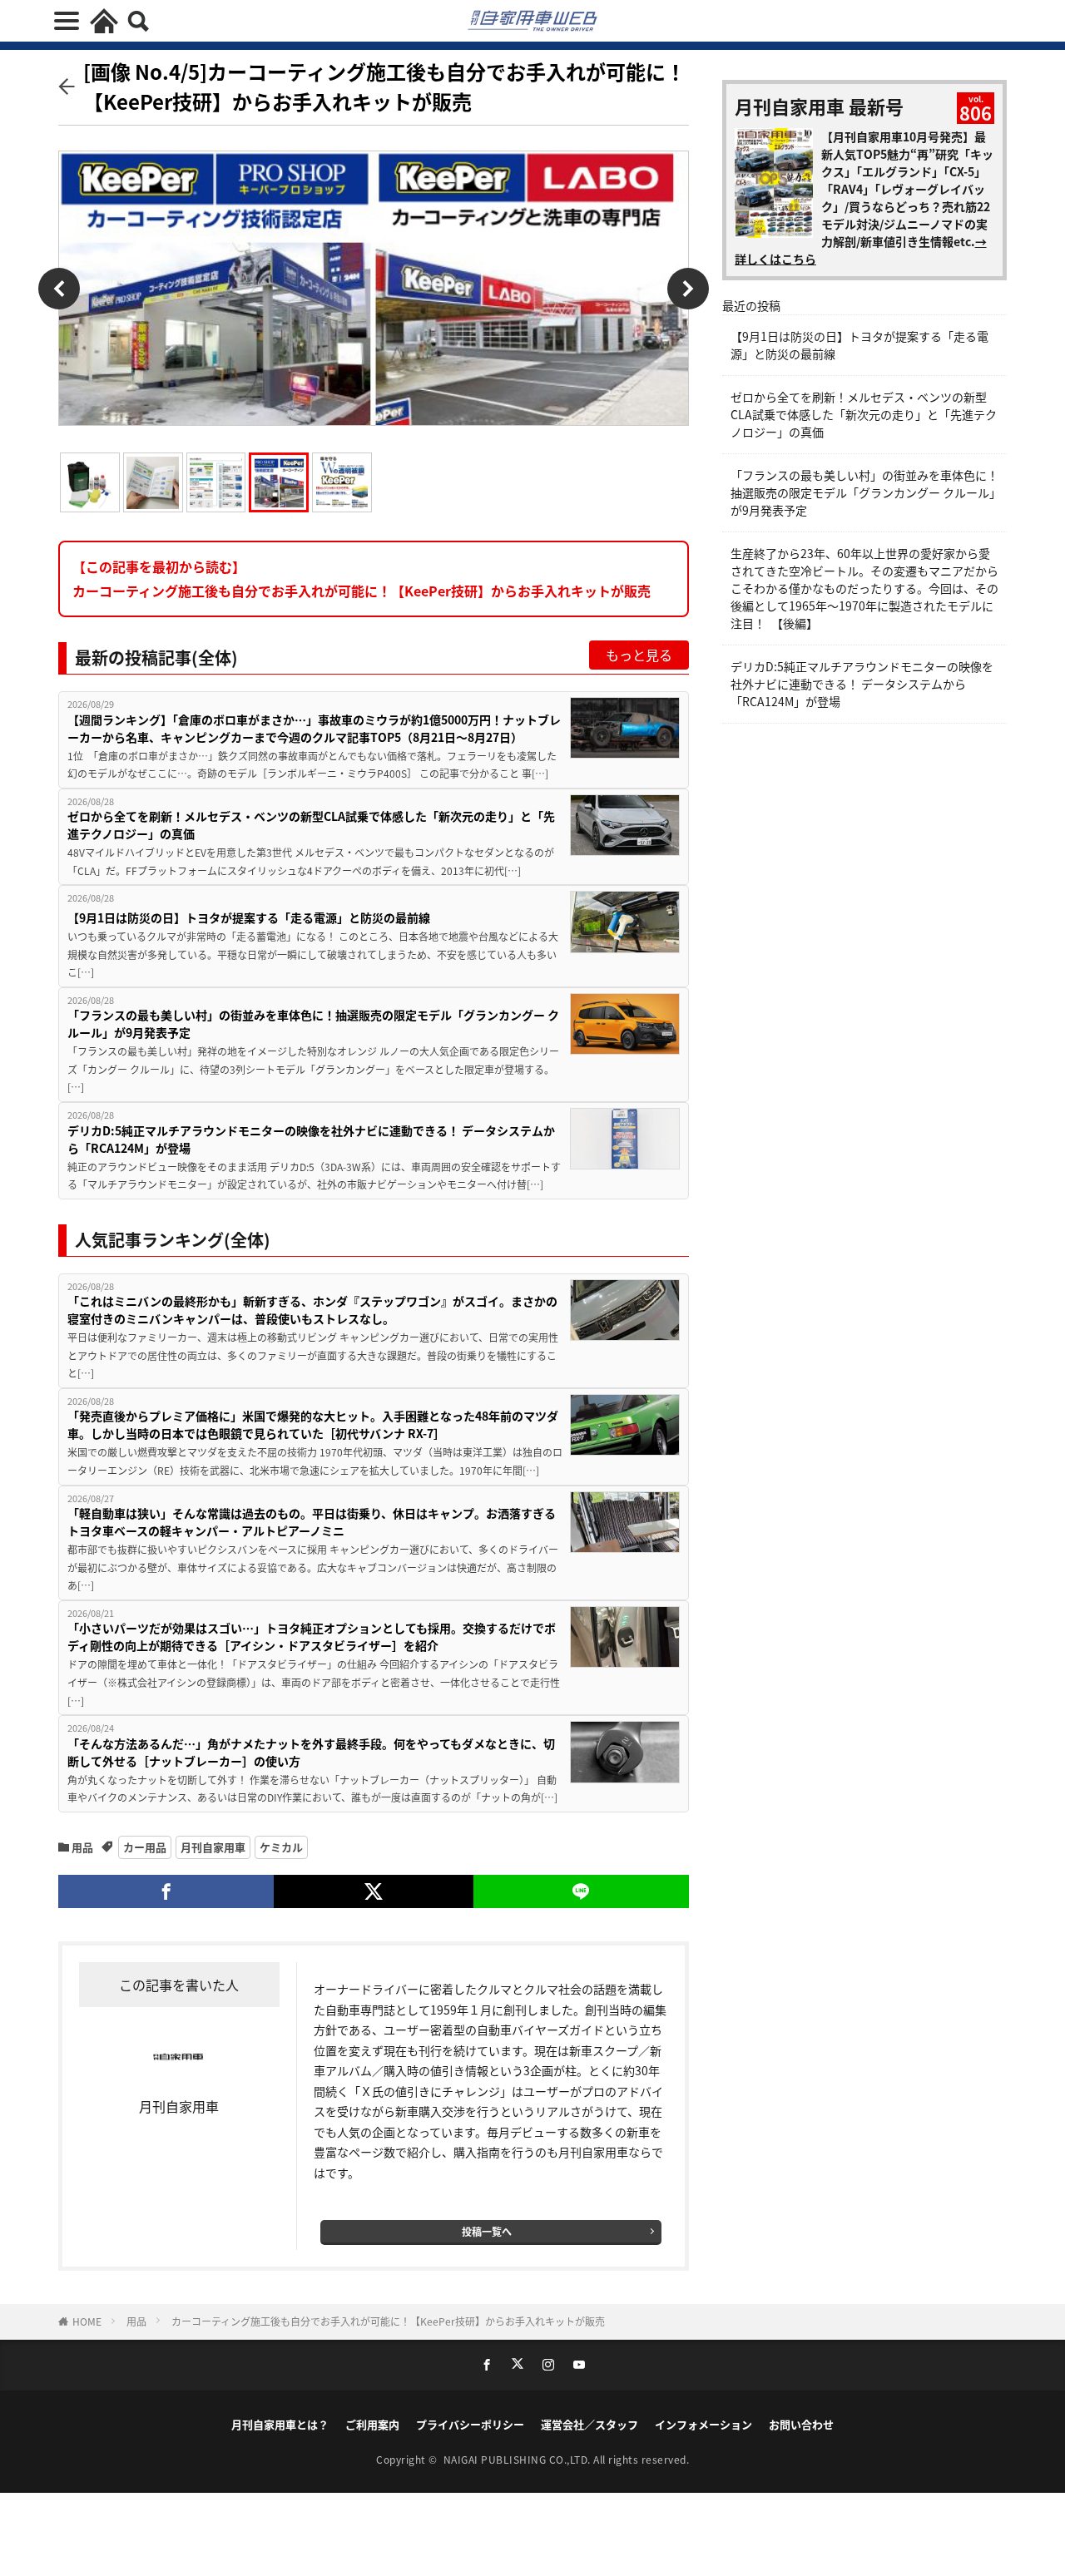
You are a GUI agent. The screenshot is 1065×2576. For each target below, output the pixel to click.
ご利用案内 (372, 2424)
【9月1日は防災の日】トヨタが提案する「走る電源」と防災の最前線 (249, 917)
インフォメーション (703, 2424)
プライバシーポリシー (470, 2424)
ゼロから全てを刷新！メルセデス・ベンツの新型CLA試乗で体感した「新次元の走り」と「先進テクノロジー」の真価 (311, 825)
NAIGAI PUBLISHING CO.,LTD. (519, 2459)
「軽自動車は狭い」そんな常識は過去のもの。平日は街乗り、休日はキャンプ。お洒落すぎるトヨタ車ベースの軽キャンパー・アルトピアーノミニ (312, 1522)
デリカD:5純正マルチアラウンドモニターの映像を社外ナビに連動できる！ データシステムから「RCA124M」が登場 (311, 1139)
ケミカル (281, 1847)
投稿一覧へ (487, 2231)
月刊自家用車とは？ (280, 2424)
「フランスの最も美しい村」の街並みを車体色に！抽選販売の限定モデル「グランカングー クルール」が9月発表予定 (313, 1023)
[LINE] (581, 1891)
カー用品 (145, 1847)
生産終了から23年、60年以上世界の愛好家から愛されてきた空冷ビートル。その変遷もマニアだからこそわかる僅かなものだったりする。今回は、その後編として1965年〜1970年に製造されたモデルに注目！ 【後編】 (864, 588)
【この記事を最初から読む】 (362, 578)
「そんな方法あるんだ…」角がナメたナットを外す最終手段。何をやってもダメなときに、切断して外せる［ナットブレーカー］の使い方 (311, 1752)
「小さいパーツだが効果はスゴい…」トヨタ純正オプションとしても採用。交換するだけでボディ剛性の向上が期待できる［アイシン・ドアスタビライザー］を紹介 (312, 1637)
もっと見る (639, 655)
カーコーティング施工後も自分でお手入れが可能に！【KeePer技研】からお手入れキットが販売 (388, 2321)
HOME (87, 2321)
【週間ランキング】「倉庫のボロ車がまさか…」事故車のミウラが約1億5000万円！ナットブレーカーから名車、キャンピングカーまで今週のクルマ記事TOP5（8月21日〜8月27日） (314, 728)
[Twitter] (373, 1891)
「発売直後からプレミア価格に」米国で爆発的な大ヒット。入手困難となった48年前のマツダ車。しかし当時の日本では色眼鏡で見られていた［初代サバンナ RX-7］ (313, 1424)
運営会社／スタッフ (589, 2424)
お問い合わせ (801, 2424)
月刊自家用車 (213, 1847)
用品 (82, 1847)
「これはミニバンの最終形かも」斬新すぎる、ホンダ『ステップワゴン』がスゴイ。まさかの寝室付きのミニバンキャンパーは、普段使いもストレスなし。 (312, 1310)
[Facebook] (166, 1891)
